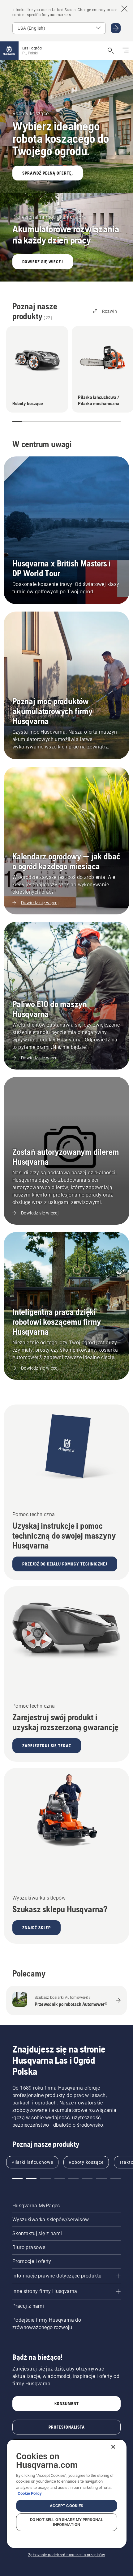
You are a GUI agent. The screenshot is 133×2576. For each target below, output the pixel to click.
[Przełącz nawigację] (126, 51)
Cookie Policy (30, 2493)
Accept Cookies (67, 2506)
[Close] (113, 2447)
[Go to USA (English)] (116, 28)
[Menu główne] (9, 51)
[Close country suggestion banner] (124, 9)
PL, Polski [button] (30, 53)
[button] (15, 422)
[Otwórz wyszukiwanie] (111, 51)
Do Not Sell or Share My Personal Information (66, 2522)
